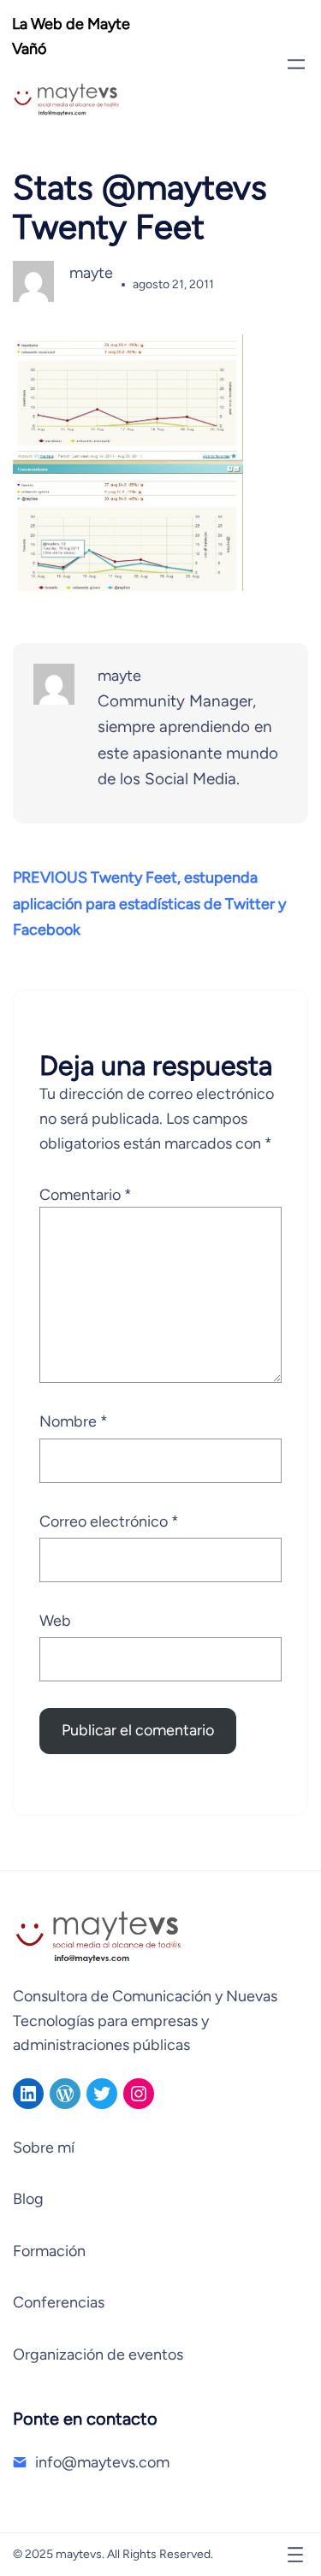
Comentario (86, 1195)
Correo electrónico (109, 1521)
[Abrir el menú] (296, 64)
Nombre (74, 1421)
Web (55, 1621)
